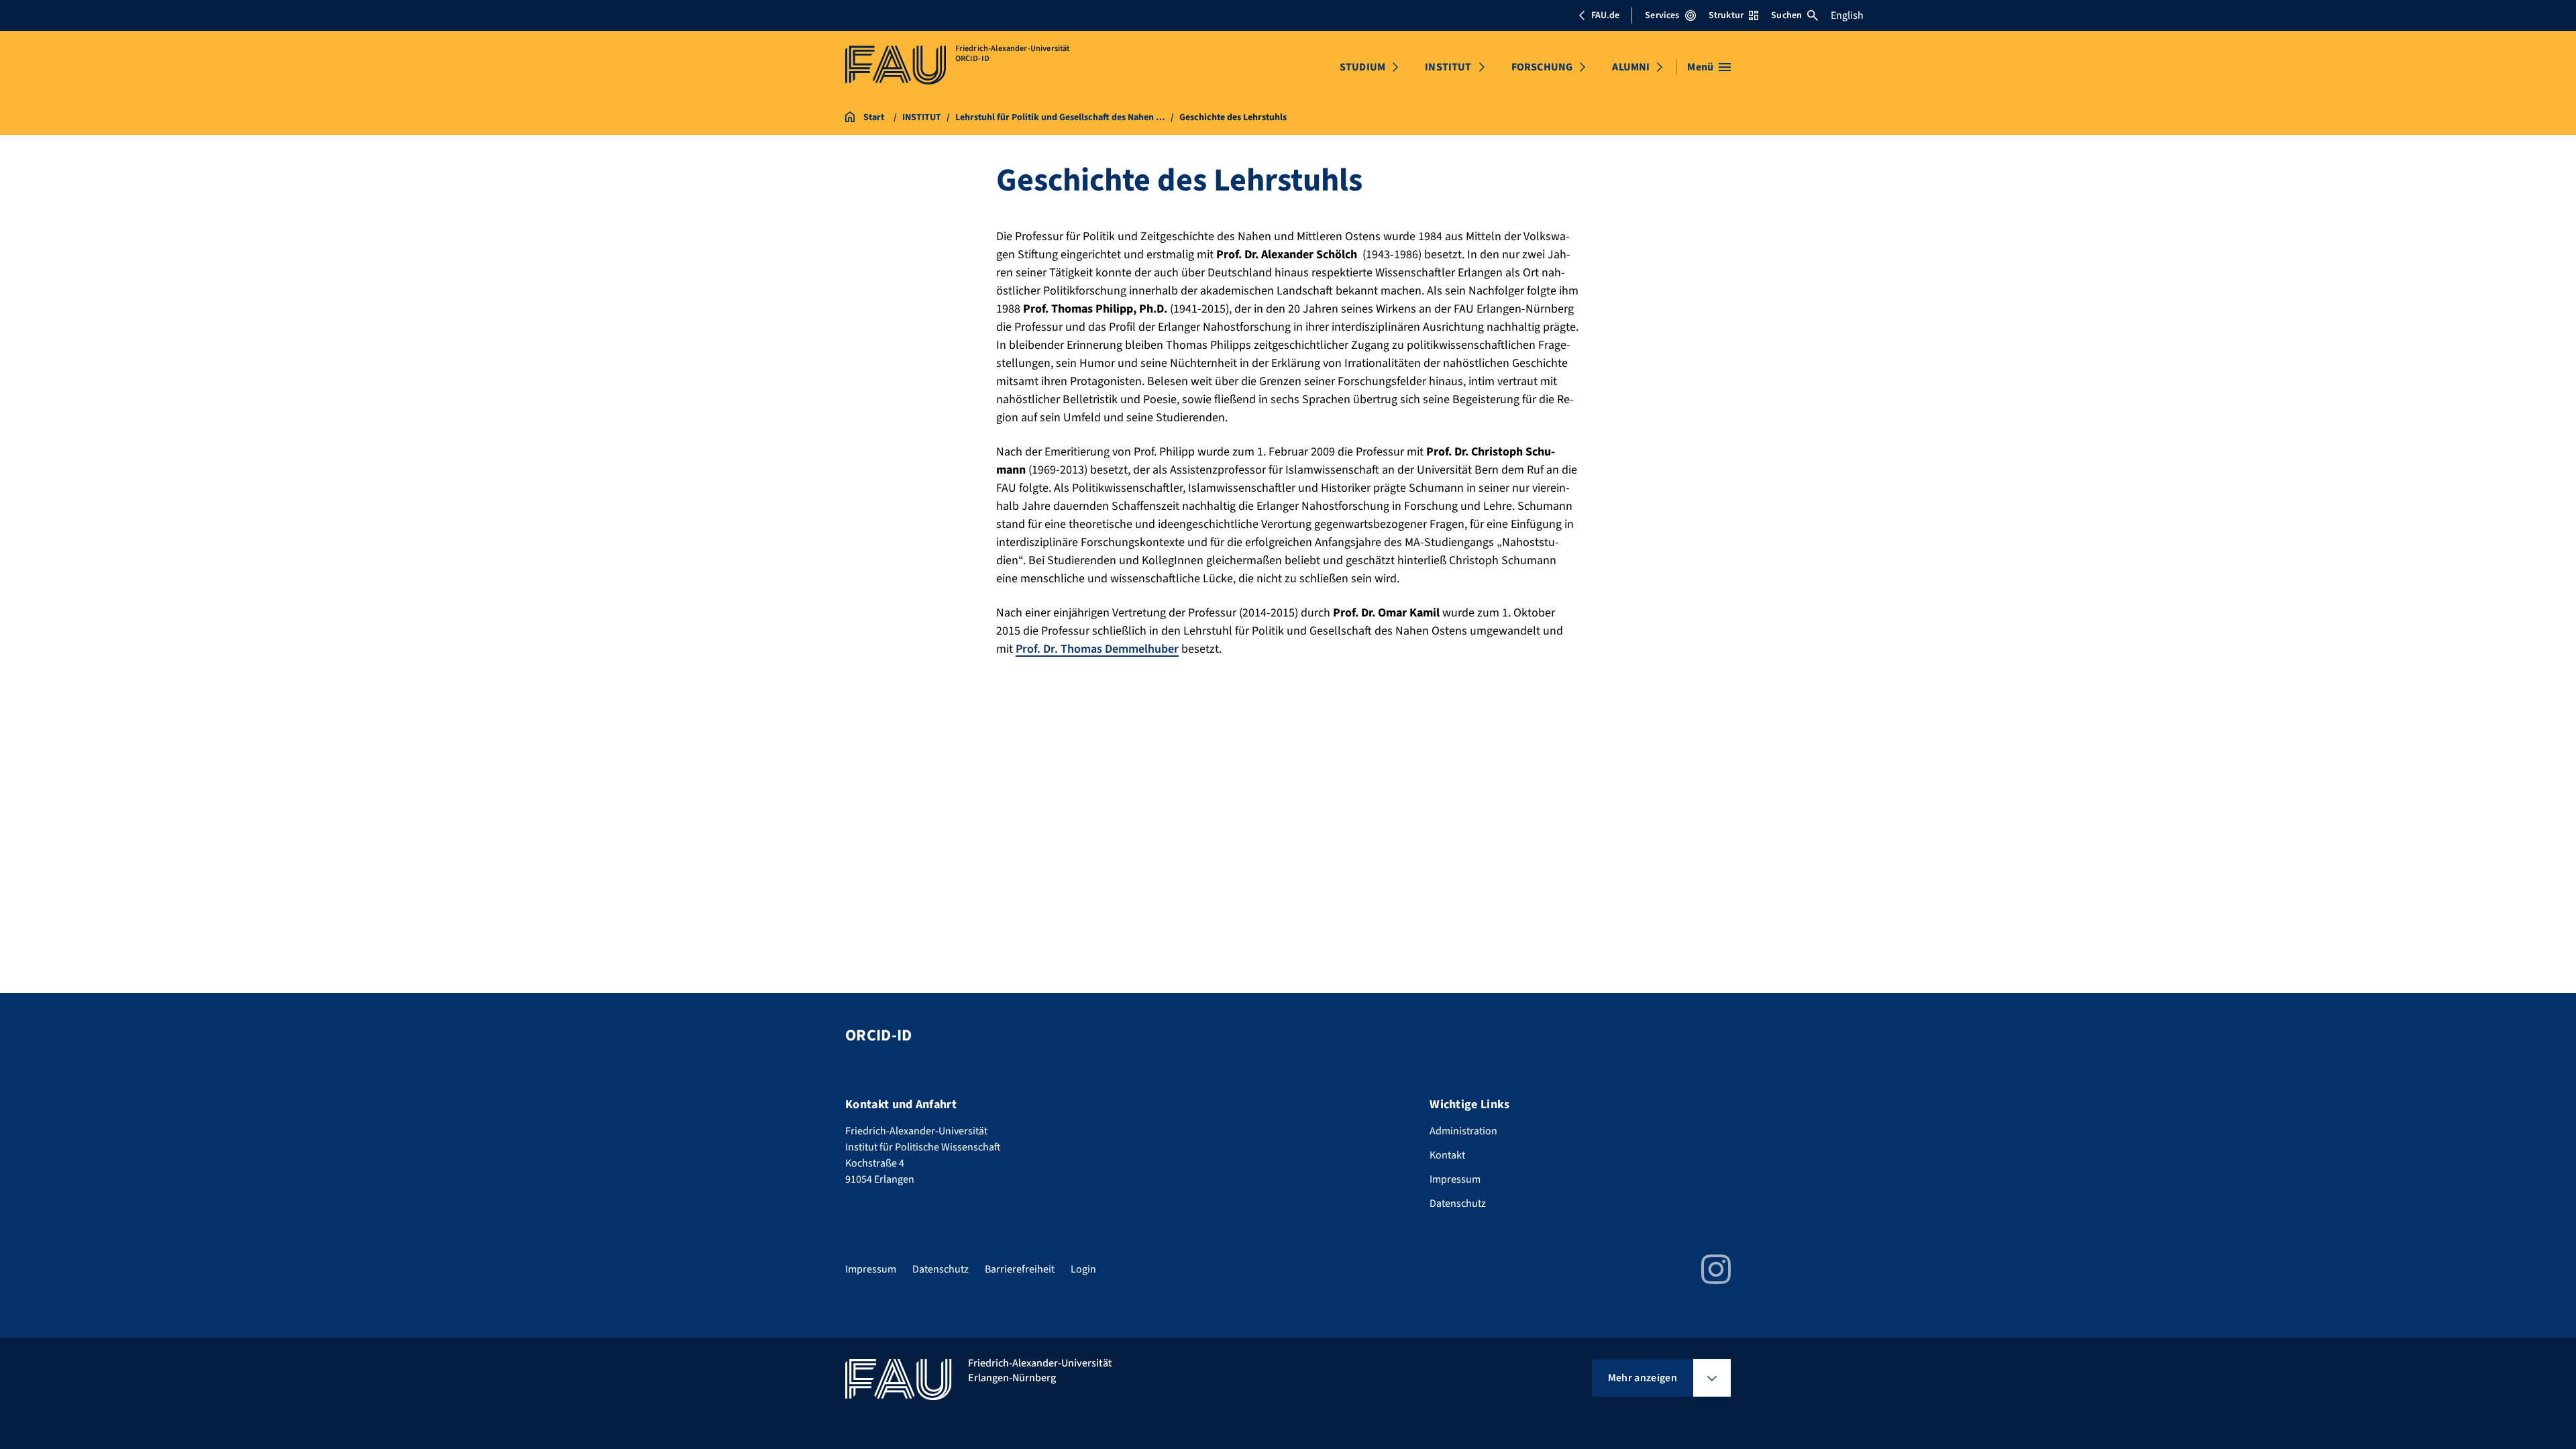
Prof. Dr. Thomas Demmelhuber (1097, 649)
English (1847, 15)
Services (1662, 15)
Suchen (1786, 15)
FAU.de (1605, 15)
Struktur (1726, 15)
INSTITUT (1448, 67)
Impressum (1455, 1179)
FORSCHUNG (1542, 67)
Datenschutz (1458, 1203)
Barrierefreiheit (1020, 1269)
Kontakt (1447, 1155)
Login (1083, 1269)
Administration (1463, 1131)
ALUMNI (1631, 67)
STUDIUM (1362, 67)
